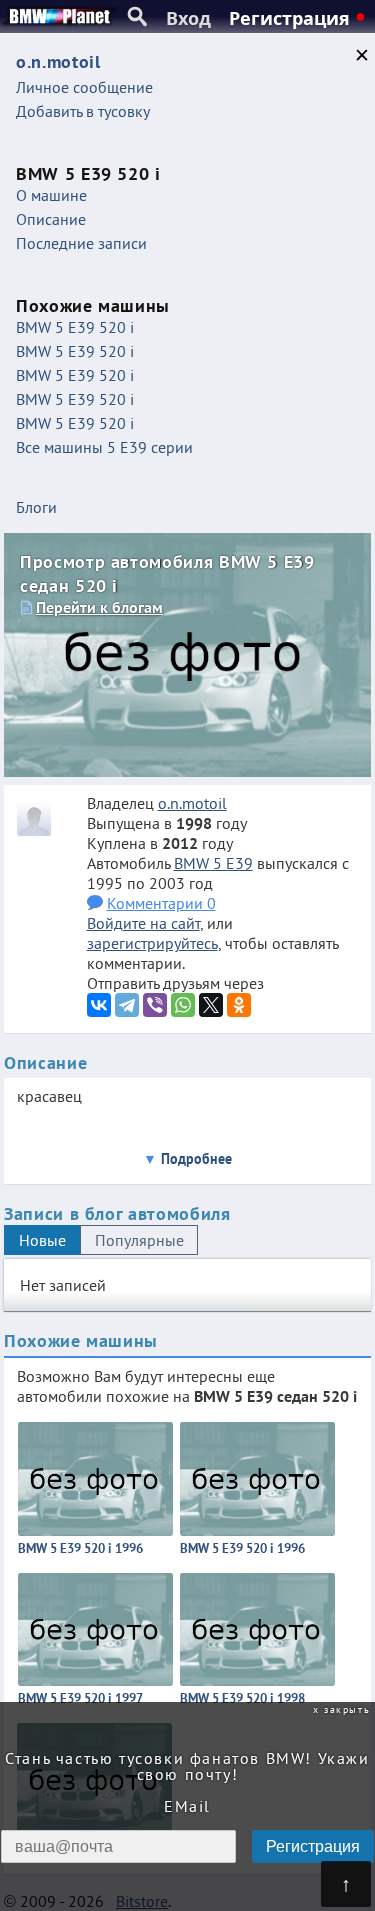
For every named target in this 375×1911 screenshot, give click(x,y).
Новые (42, 1240)
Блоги (36, 507)
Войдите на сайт (143, 923)
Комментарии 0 (161, 903)
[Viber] (155, 1005)
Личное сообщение (84, 87)
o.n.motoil (192, 803)
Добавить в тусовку (83, 111)
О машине (51, 195)
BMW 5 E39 (213, 863)
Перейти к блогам (99, 607)
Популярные (139, 1240)
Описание (51, 219)
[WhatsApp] (183, 1005)
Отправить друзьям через (175, 983)
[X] (211, 1005)
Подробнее (196, 1159)
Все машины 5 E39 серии (104, 447)
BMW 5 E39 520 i (75, 327)
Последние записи (81, 243)
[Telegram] (127, 1005)
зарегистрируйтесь (152, 943)
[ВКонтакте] (99, 1005)
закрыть (347, 1709)
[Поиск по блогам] (137, 17)
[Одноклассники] (239, 1005)
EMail (187, 1806)
